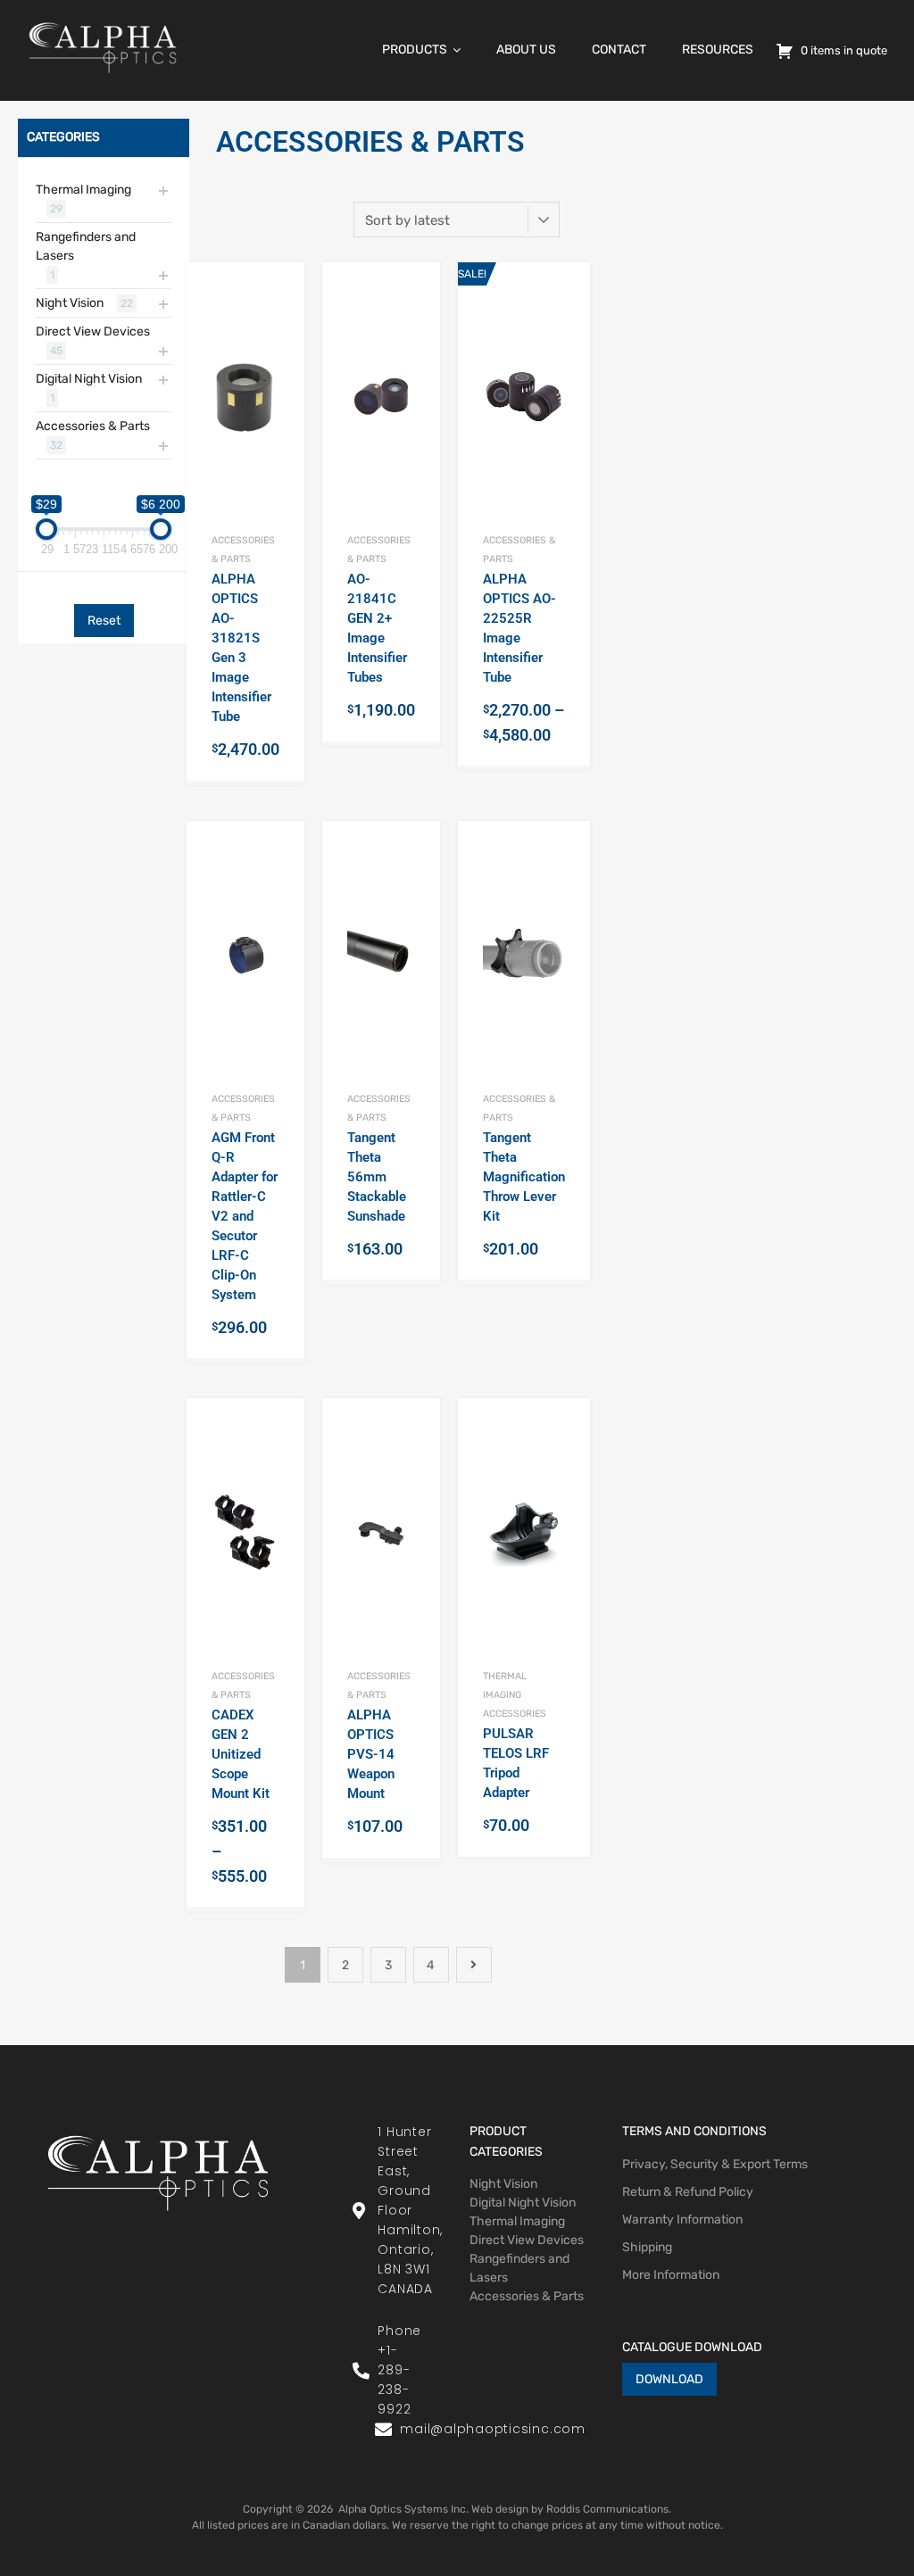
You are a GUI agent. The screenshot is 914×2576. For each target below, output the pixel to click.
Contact (619, 50)
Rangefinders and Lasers (86, 246)
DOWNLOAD (669, 2379)
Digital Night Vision (89, 379)
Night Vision (70, 303)
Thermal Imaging (83, 190)
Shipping (647, 2247)
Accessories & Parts (93, 426)
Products (415, 50)
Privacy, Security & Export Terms (715, 2164)
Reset (104, 621)
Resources (718, 50)
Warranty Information (682, 2220)
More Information (671, 2275)
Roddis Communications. (609, 2509)
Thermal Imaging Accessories (515, 1695)
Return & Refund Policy (688, 2192)
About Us (526, 50)
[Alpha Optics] (103, 78)
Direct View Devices (93, 331)
